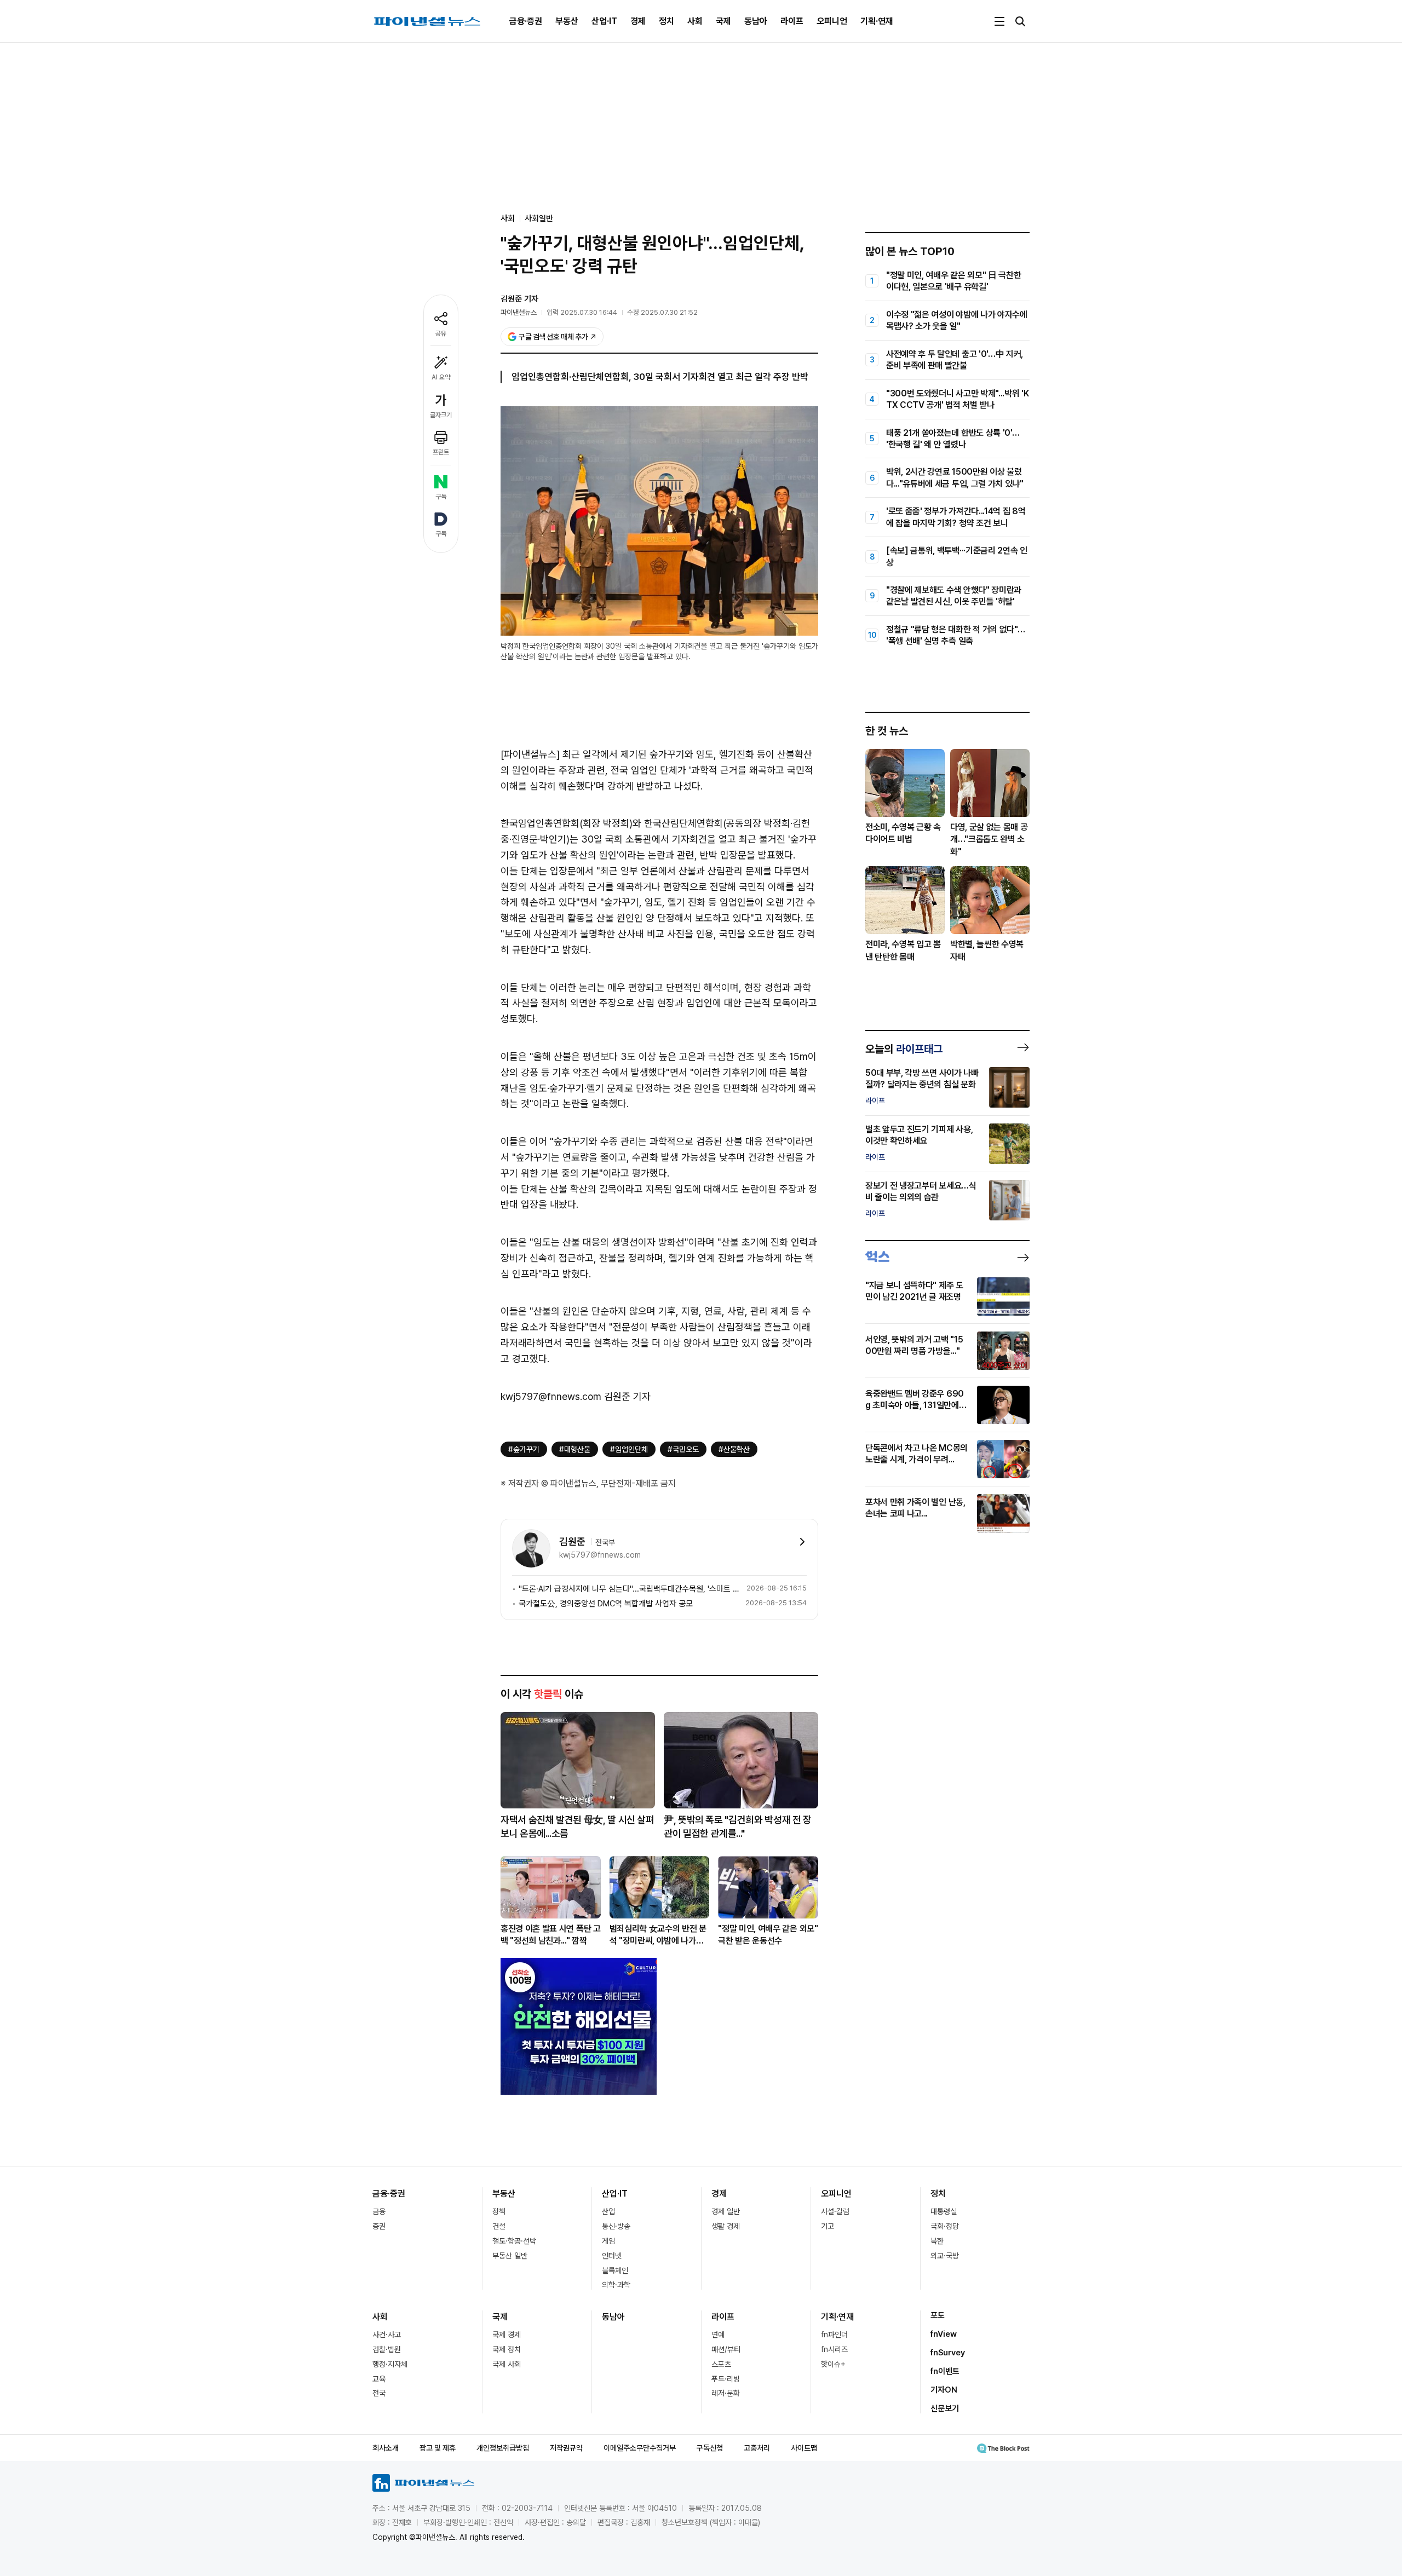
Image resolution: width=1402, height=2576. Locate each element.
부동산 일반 (510, 2256)
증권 (379, 2226)
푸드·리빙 (726, 2379)
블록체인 (615, 2270)
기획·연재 (877, 21)
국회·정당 (945, 2226)
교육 (379, 2379)
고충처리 (757, 2448)
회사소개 (386, 2448)
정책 (499, 2211)
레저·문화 (726, 2393)
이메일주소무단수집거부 (640, 2448)
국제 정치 (507, 2349)
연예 (718, 2335)
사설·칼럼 (835, 2211)
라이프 (792, 21)
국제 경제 (507, 2335)
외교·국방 (945, 2256)
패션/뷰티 (726, 2349)
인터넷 (612, 2256)
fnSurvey (948, 2353)
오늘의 (904, 1049)
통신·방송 (616, 2226)
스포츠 (721, 2364)
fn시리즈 (834, 2349)
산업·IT (604, 21)
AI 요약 (441, 377)
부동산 (567, 21)
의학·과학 (616, 2285)
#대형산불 (575, 1449)
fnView (944, 2334)
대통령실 (944, 2211)
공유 (441, 333)
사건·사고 (387, 2335)
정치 (666, 21)
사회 (695, 21)
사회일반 (539, 218)
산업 (608, 2211)
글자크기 (441, 415)
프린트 (441, 452)
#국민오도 (683, 1449)
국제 (723, 21)
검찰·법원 (387, 2349)
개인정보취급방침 (503, 2448)
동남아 (756, 21)
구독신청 (710, 2448)
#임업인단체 (629, 1449)
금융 (379, 2211)
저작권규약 (566, 2448)
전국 (379, 2393)
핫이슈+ (833, 2364)
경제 (638, 21)
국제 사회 (507, 2364)
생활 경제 (726, 2226)
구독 (441, 497)
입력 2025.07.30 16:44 (582, 312)
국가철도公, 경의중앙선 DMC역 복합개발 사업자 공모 (606, 1604)
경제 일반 (726, 2211)
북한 (937, 2241)
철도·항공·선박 (514, 2241)
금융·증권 (526, 21)
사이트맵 (804, 2448)
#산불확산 (734, 1449)
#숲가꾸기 (524, 1449)
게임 (608, 2241)
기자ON (944, 2390)
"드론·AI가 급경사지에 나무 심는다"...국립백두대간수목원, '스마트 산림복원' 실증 (630, 1589)
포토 (938, 2315)
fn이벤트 (945, 2371)
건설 (499, 2226)
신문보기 (945, 2408)
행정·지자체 (390, 2364)
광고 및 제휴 (438, 2448)
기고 (828, 2226)
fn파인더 (834, 2335)
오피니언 (832, 21)
